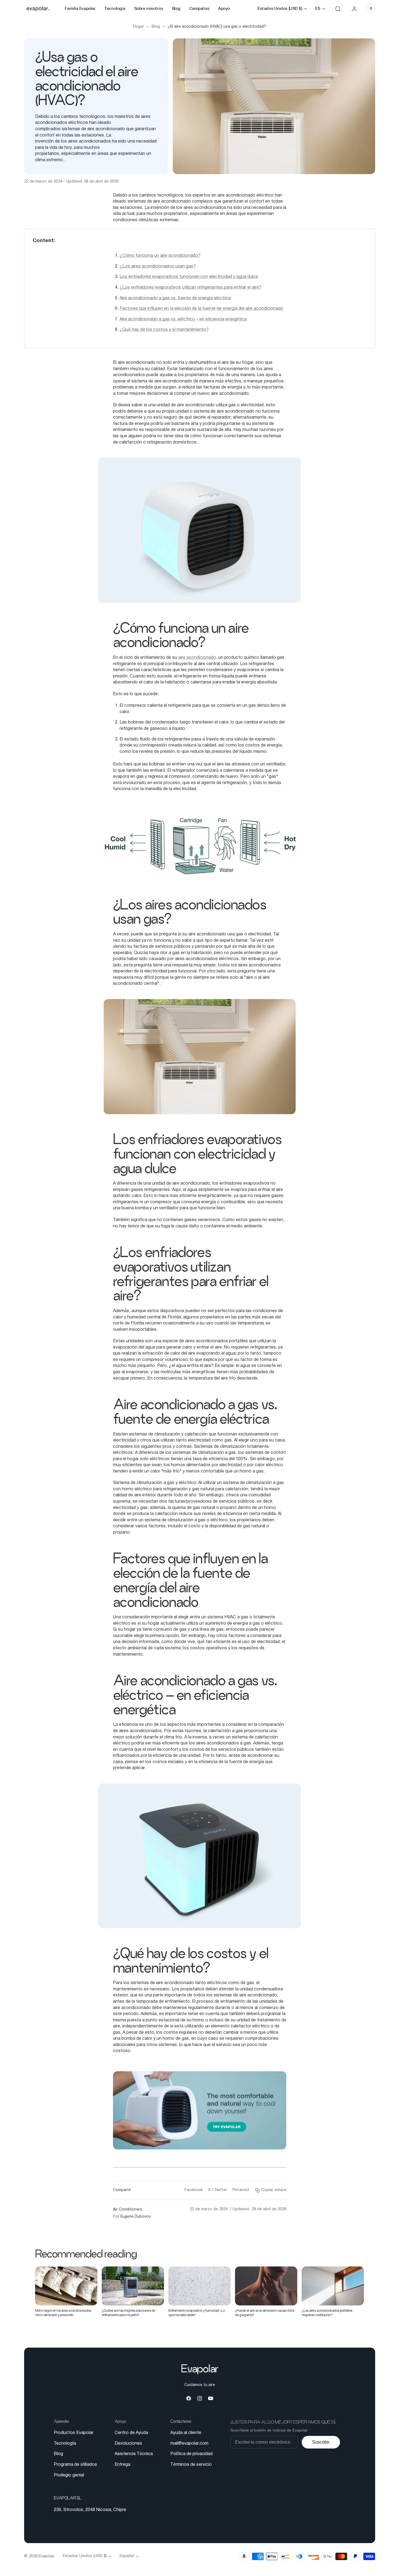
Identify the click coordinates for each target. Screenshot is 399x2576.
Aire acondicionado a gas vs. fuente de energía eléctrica (175, 298)
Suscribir (321, 2442)
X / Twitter (218, 2190)
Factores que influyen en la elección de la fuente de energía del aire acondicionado (201, 309)
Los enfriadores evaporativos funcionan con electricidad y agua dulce (189, 277)
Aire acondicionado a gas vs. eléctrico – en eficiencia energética (183, 319)
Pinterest (241, 2190)
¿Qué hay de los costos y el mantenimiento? (164, 330)
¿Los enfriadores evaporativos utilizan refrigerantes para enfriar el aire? (190, 288)
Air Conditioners (128, 2210)
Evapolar (46, 2556)
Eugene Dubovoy (136, 2217)
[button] (338, 9)
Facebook (194, 2190)
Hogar (138, 27)
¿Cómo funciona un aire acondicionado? (160, 256)
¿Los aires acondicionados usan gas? (158, 266)
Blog (156, 27)
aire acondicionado (197, 658)
